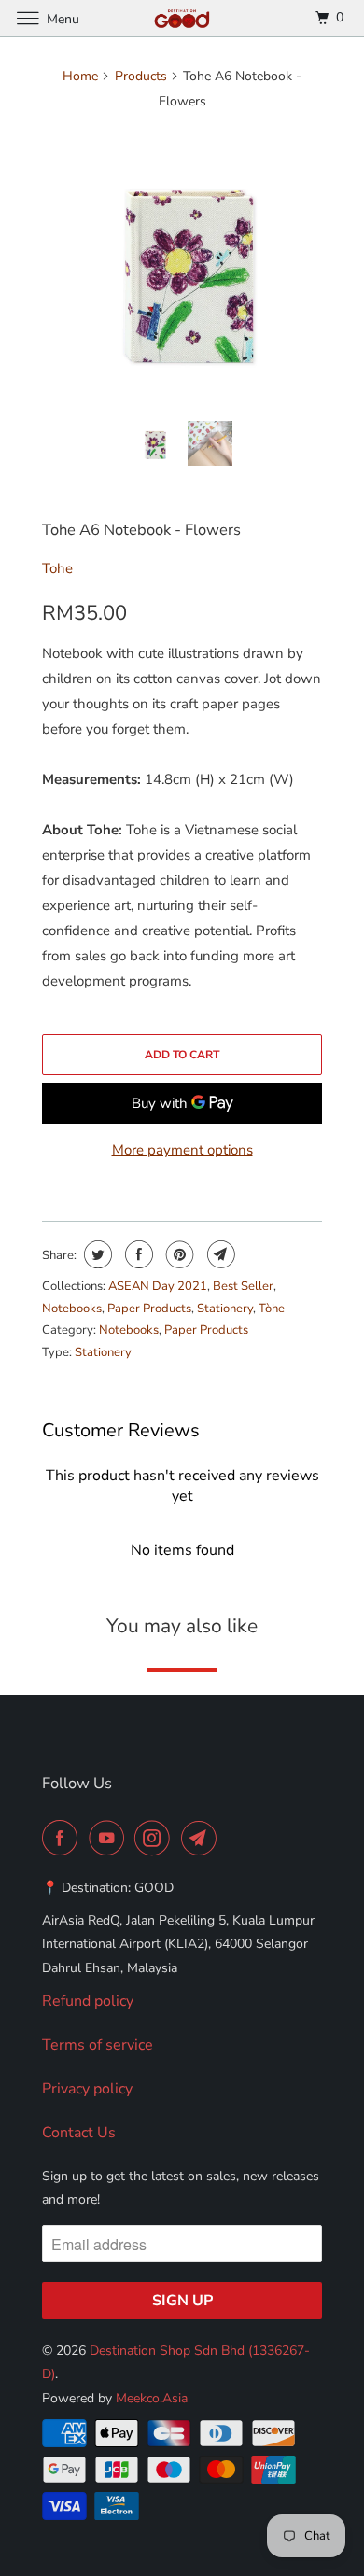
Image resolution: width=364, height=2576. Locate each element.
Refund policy (88, 2001)
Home (80, 76)
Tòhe (272, 1309)
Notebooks (72, 1309)
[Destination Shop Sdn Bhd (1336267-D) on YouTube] (110, 1838)
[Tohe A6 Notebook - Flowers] (182, 267)
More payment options (182, 1150)
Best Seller (243, 1286)
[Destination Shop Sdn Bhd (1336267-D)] (182, 18)
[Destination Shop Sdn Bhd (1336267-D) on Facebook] (63, 1838)
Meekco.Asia (152, 2398)
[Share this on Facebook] (137, 1254)
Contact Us (79, 2133)
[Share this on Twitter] (96, 1254)
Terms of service (98, 2045)
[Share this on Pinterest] (178, 1254)
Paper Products (149, 1309)
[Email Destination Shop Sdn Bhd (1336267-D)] (203, 1838)
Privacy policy (87, 2089)
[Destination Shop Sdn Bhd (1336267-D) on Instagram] (156, 1838)
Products (141, 76)
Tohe (57, 568)
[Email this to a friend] (219, 1254)
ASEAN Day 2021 (158, 1286)
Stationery (225, 1309)
